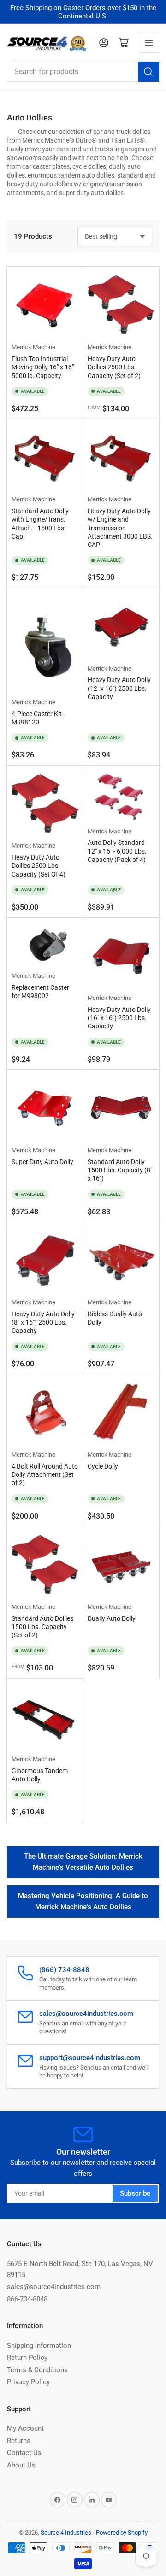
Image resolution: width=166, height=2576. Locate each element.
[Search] (148, 72)
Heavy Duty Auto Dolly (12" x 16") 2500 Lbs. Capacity (119, 688)
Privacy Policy (28, 2382)
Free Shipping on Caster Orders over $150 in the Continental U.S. (83, 12)
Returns (19, 2441)
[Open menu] (149, 43)
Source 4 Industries (66, 2533)
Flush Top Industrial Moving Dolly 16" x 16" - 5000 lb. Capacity (44, 367)
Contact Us (24, 2453)
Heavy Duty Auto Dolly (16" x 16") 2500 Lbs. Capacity (119, 1018)
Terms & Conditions (37, 2370)
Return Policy (27, 2358)
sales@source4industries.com (54, 2287)
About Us (21, 2465)
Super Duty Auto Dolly (42, 1162)
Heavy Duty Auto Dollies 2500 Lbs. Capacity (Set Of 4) (39, 866)
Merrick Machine (33, 347)
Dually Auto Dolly (112, 1618)
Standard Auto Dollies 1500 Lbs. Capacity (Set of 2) (42, 1627)
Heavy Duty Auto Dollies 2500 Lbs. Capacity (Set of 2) (114, 367)
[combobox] (83, 72)
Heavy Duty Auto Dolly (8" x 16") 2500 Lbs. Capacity (43, 1322)
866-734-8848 (27, 2299)
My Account (25, 2428)
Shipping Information (39, 2346)
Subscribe (135, 2193)
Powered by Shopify (122, 2533)
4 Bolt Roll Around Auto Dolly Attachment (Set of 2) (45, 1474)
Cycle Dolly (103, 1466)
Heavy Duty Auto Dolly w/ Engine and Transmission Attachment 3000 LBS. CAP (120, 528)
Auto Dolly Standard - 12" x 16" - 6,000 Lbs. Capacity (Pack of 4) (118, 851)
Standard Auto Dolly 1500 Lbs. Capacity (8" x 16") (120, 1170)
